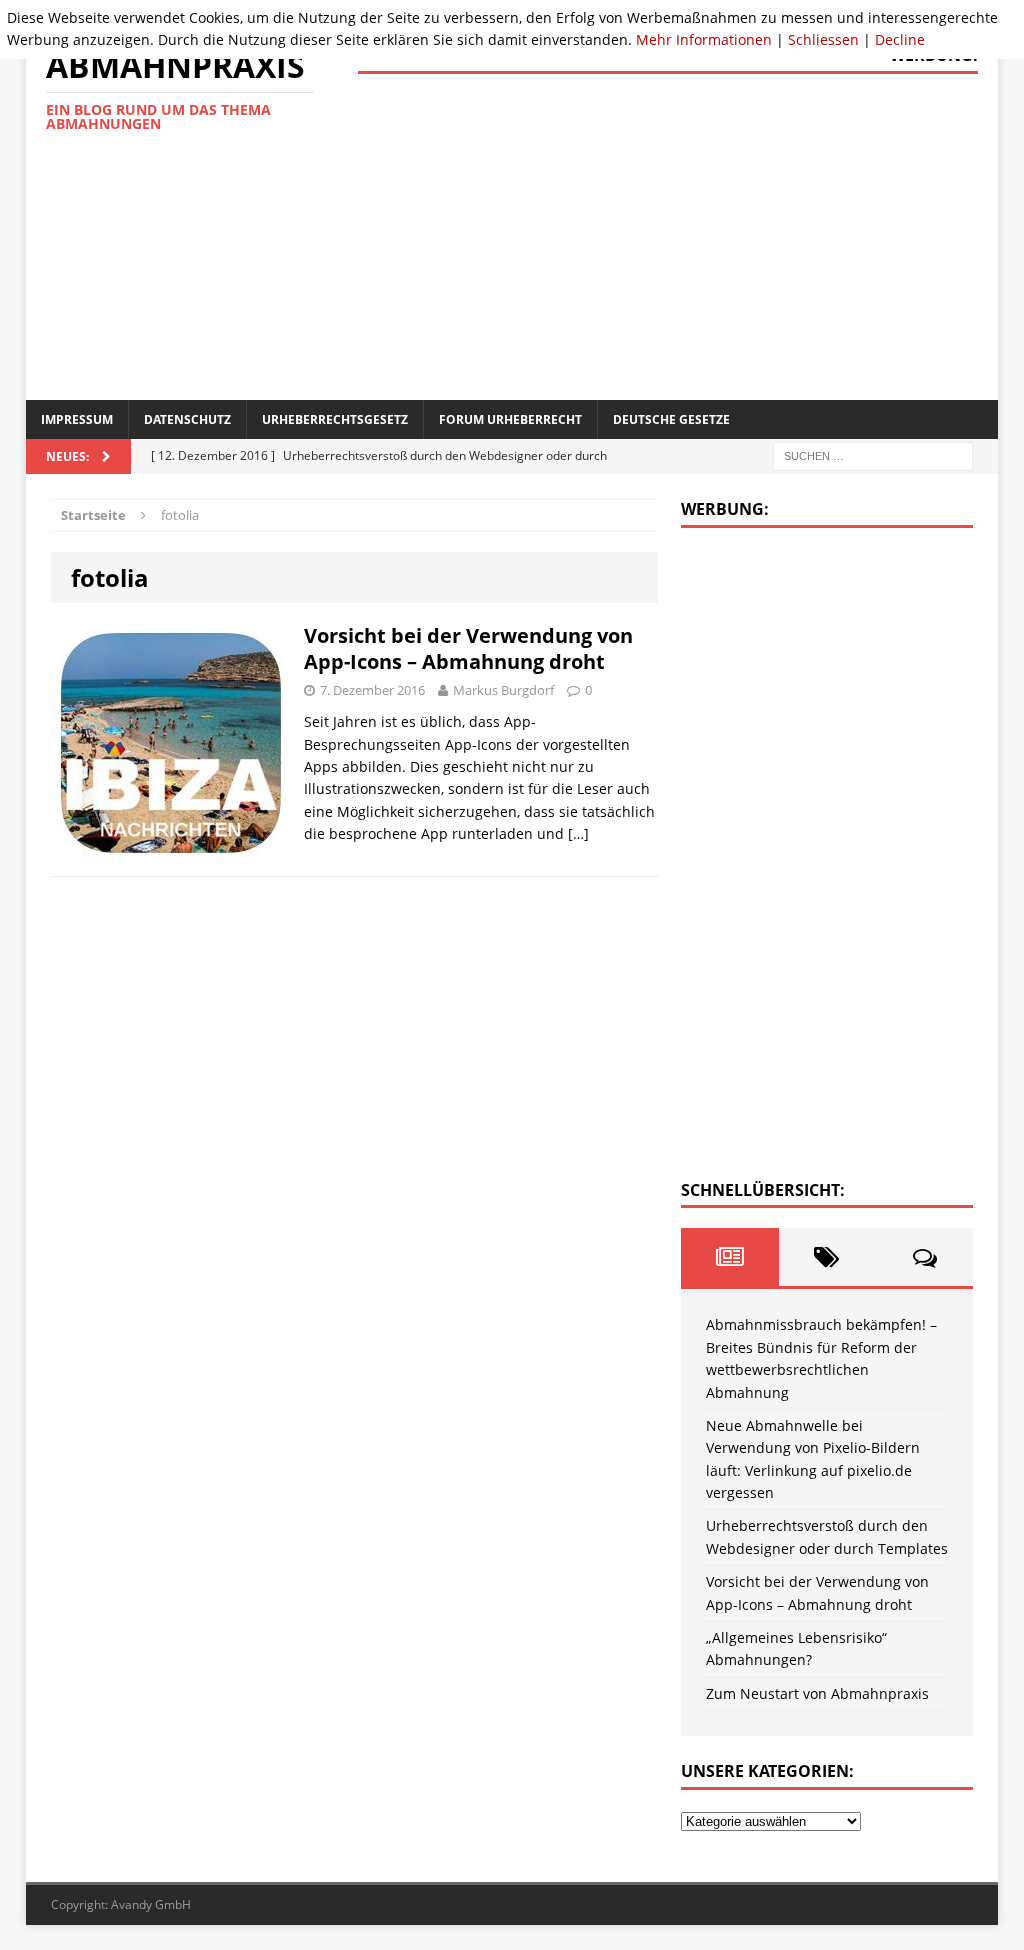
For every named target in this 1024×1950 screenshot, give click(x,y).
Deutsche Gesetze (671, 419)
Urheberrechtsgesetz (335, 419)
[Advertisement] (691, 234)
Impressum (77, 419)
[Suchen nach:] (873, 455)
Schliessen (823, 39)
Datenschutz (187, 419)
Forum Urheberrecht (510, 419)
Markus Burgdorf (503, 690)
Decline (900, 39)
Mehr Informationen (704, 39)
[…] (578, 833)
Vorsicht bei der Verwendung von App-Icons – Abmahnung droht (468, 648)
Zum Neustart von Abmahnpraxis (817, 1693)
